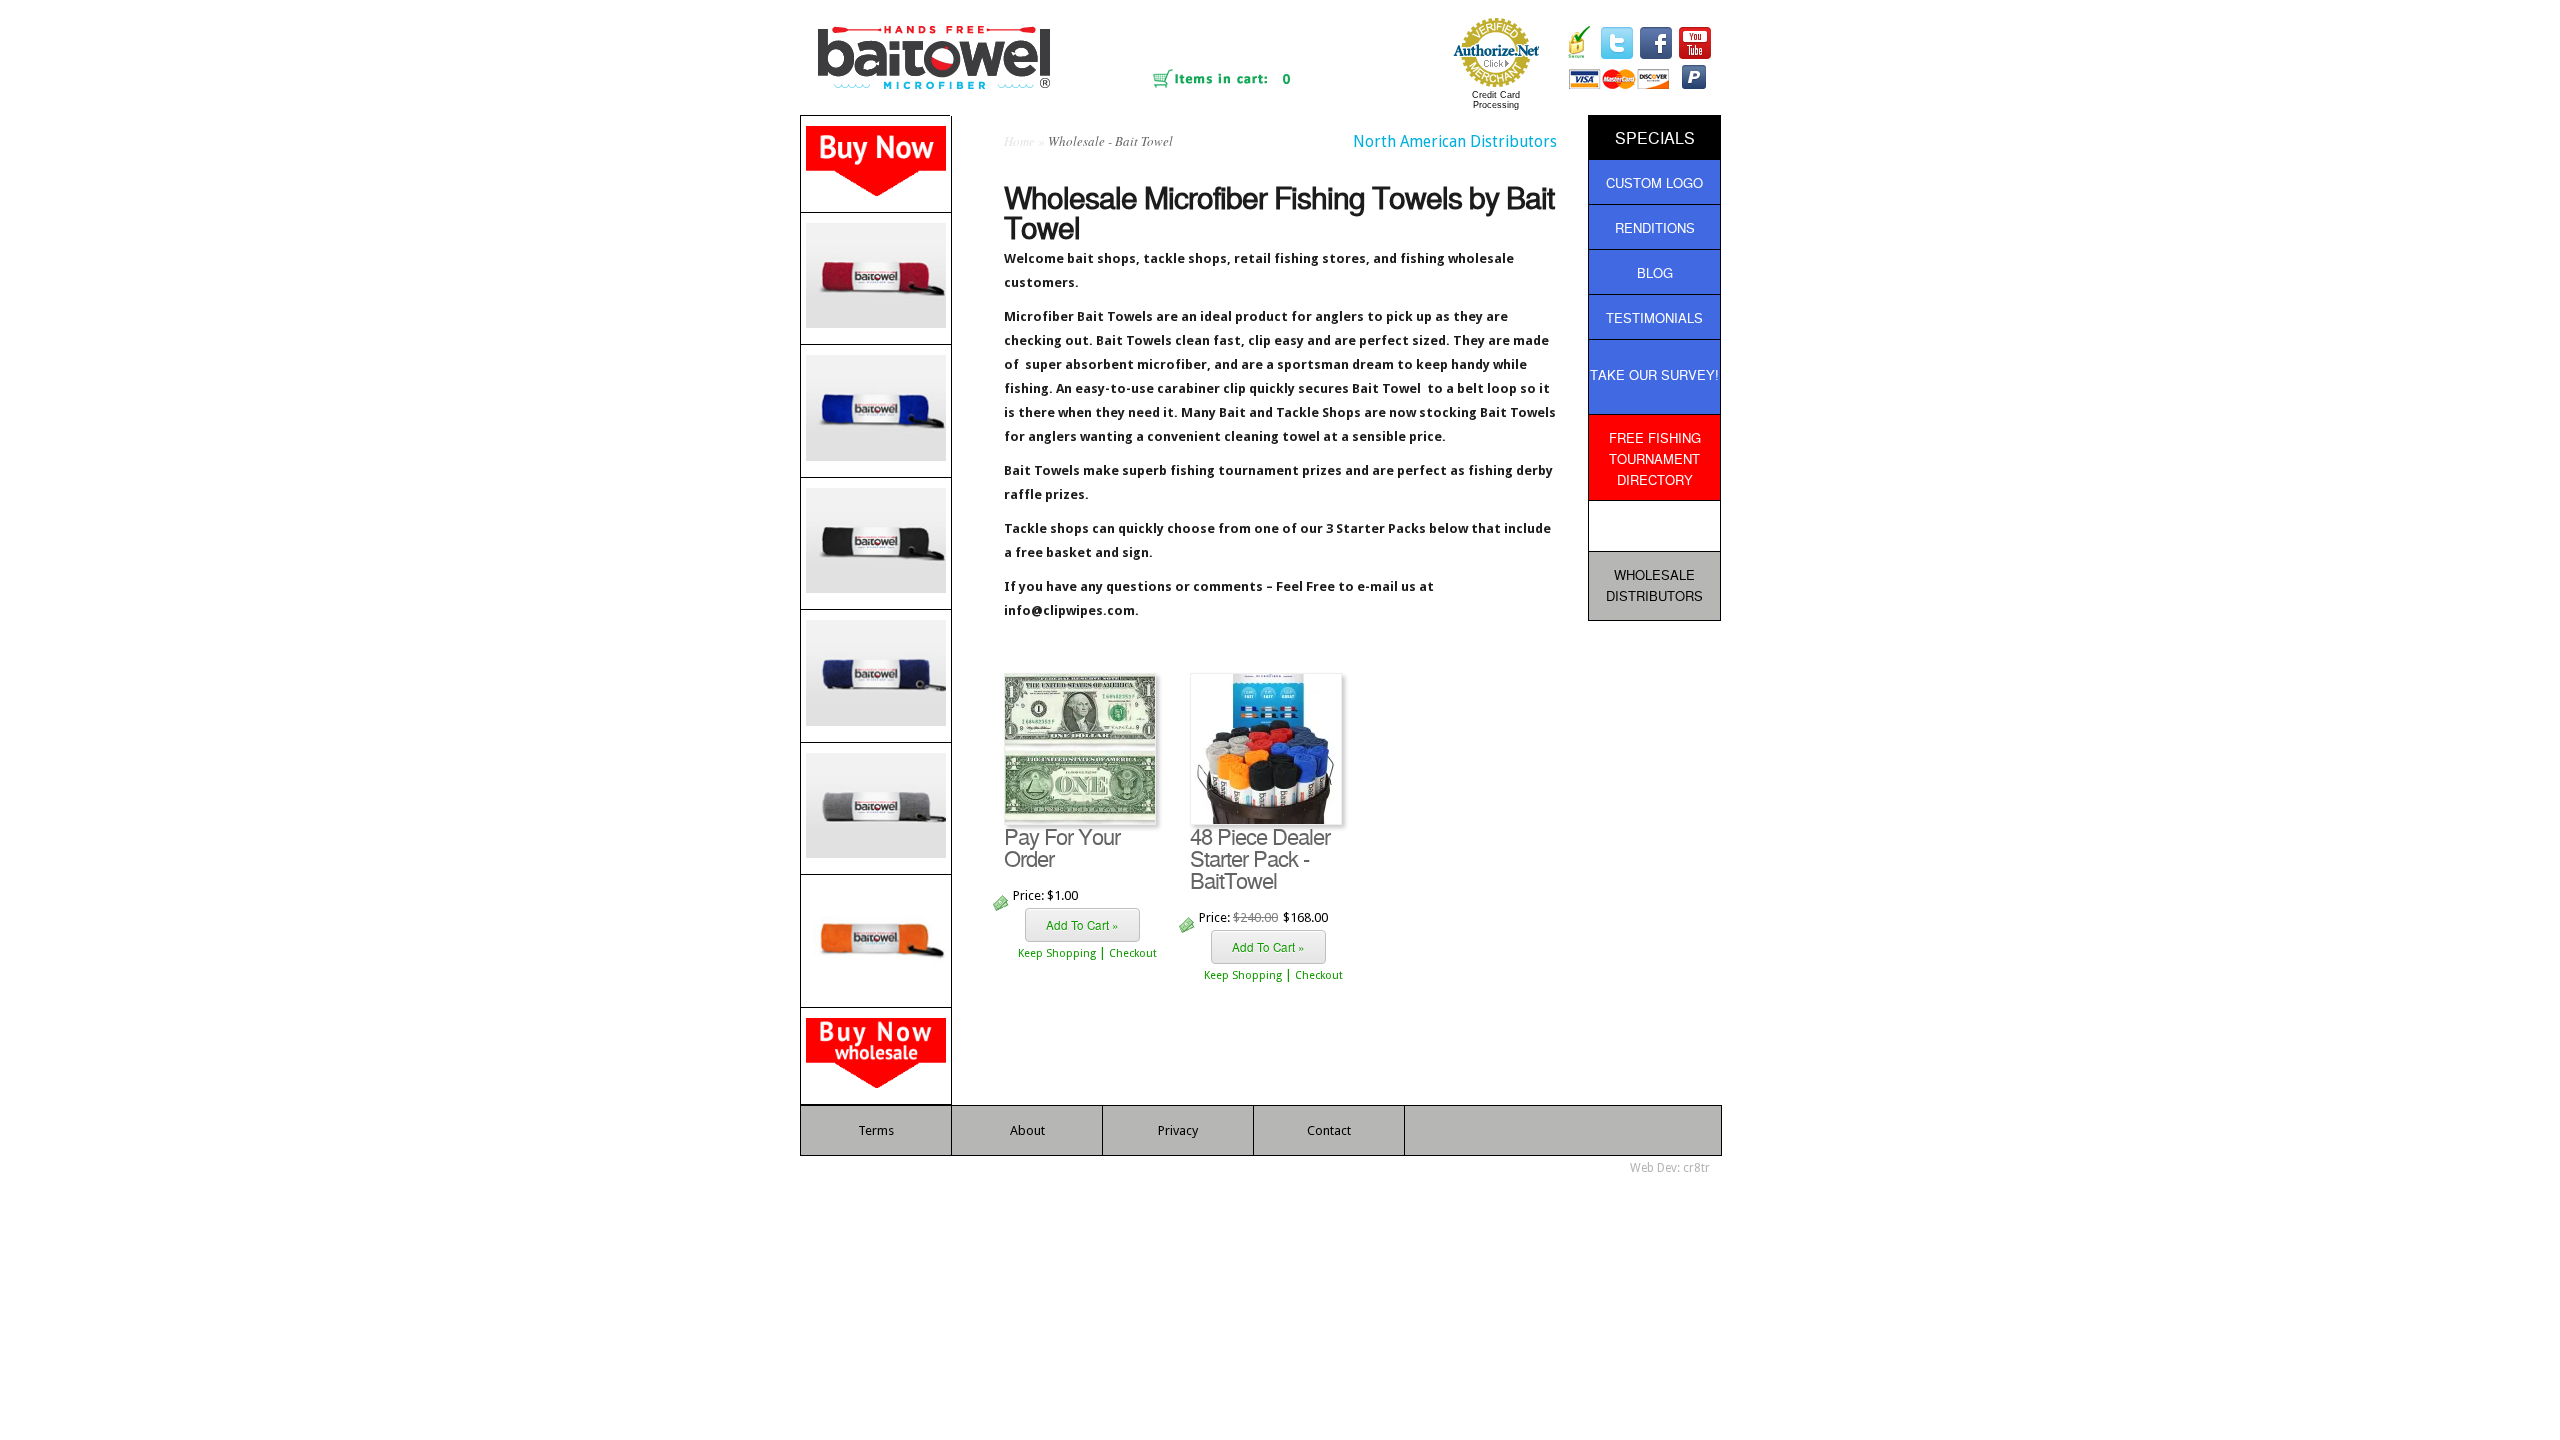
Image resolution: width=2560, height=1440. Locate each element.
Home (1019, 141)
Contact (1329, 1130)
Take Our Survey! (1654, 374)
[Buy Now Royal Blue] (876, 410)
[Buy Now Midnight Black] (876, 543)
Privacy (1178, 1130)
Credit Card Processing (1496, 100)
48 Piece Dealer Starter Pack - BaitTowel (1260, 857)
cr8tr (1696, 1168)
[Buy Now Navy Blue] (876, 675)
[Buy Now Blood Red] (876, 278)
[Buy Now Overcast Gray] (876, 808)
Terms (876, 1130)
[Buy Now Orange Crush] (876, 940)
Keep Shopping (1057, 953)
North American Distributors (1455, 141)
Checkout (1133, 953)
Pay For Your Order (1062, 846)
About (1027, 1130)
